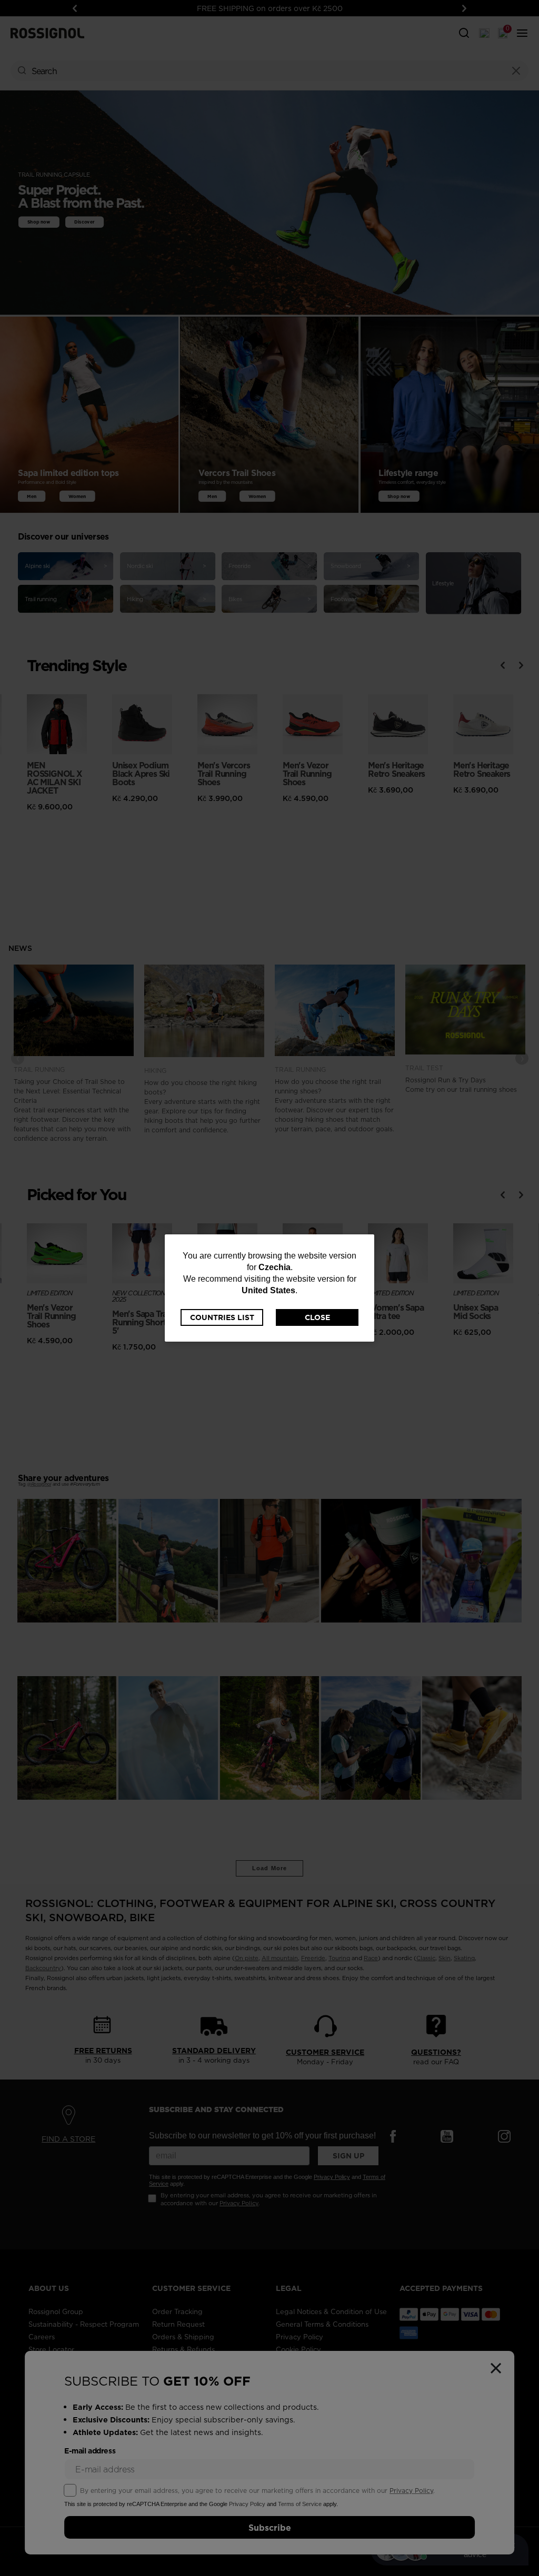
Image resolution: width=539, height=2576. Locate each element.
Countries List (222, 1317)
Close (317, 1317)
